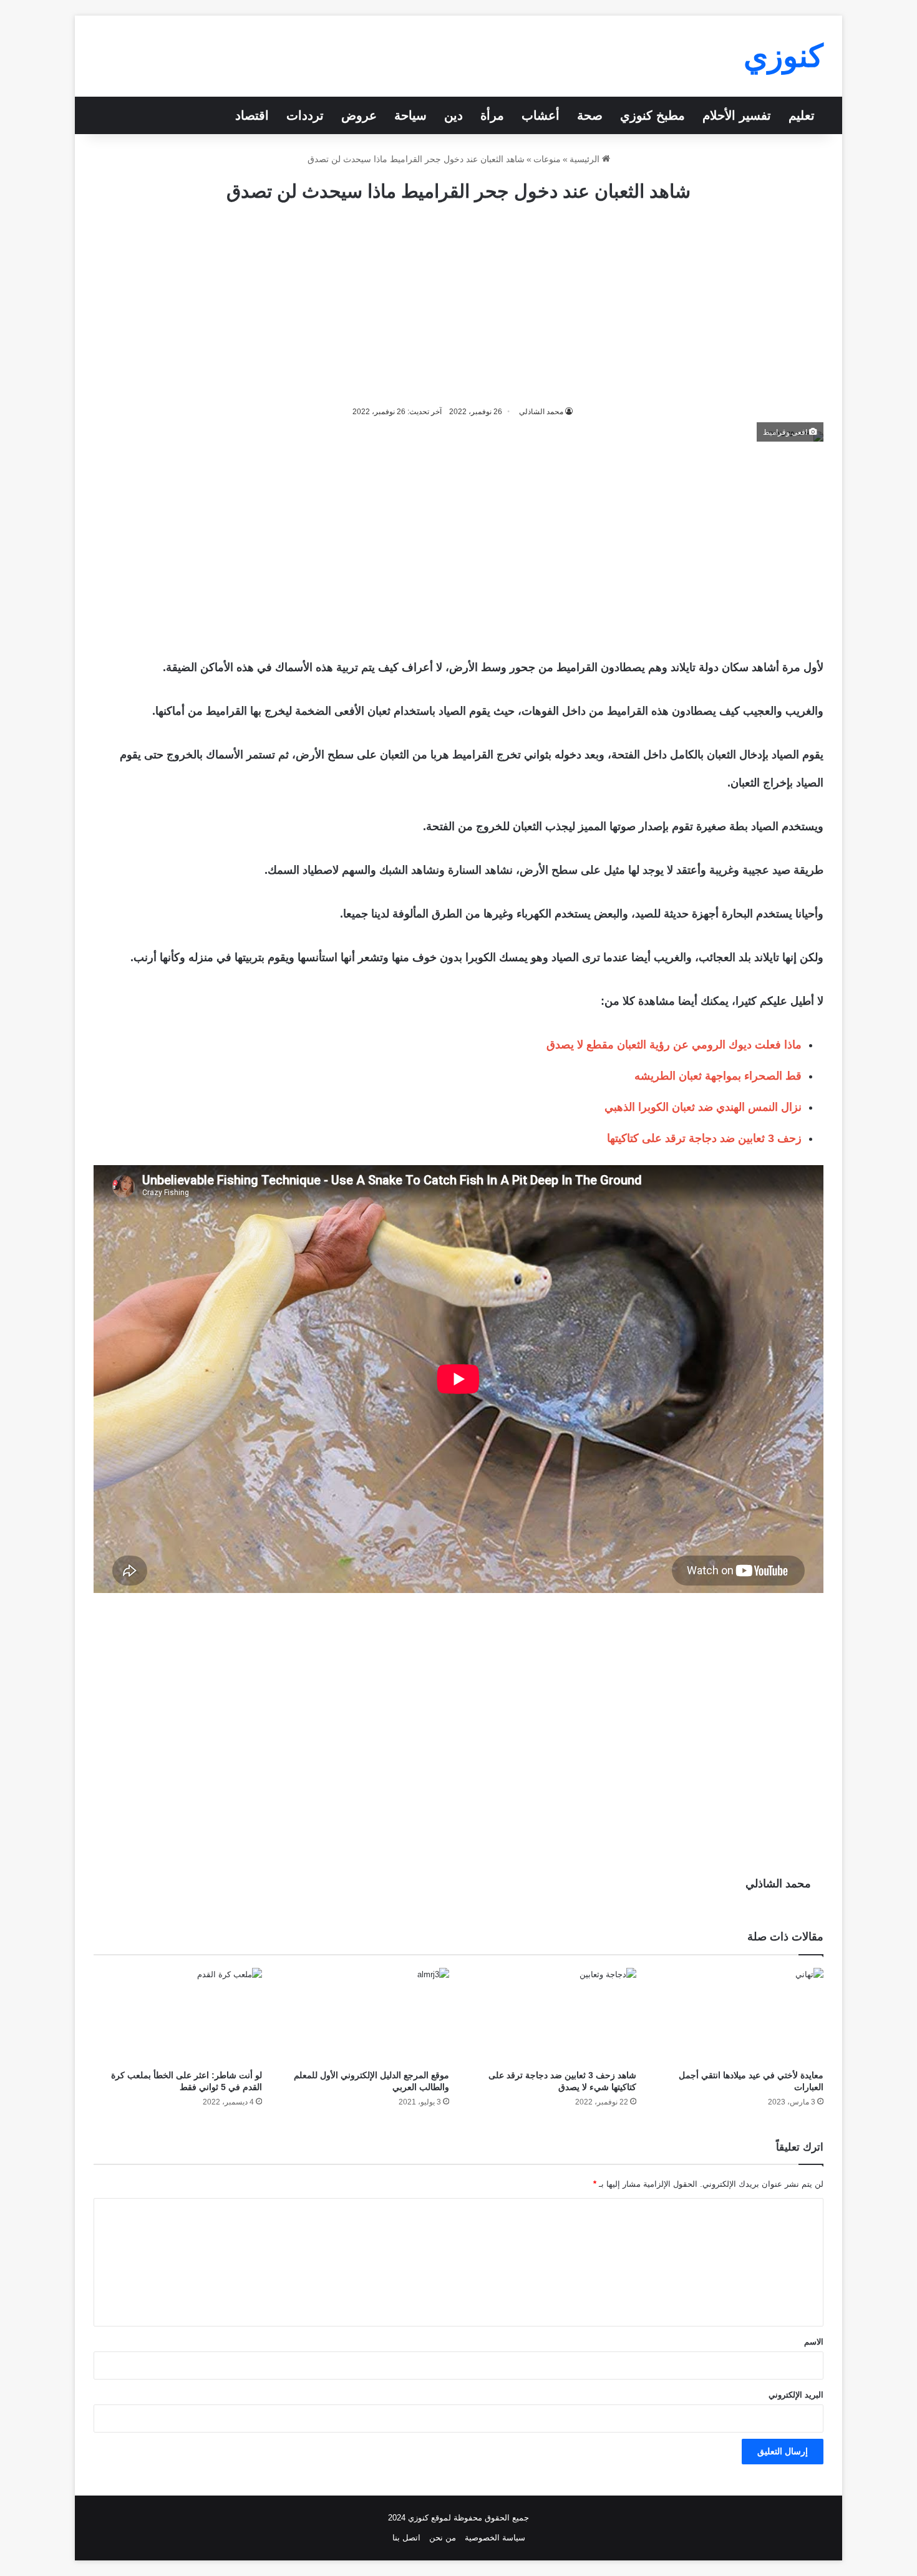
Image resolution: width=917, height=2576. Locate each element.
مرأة (492, 115)
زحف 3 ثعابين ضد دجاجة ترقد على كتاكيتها (704, 1138)
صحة (590, 115)
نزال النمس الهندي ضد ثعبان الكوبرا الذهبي (703, 1107)
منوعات (547, 159)
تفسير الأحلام (737, 115)
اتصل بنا (406, 2538)
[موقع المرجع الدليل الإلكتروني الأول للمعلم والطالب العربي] (365, 2015)
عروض (359, 115)
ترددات (305, 115)
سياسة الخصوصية (495, 2538)
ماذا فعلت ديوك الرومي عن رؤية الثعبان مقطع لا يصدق (674, 1045)
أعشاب (541, 115)
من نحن (443, 2538)
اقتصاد (252, 115)
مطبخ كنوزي (653, 115)
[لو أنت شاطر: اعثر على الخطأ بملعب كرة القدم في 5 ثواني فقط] (178, 2015)
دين (454, 115)
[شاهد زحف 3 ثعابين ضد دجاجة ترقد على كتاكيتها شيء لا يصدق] (552, 2015)
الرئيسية (586, 159)
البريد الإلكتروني (796, 2395)
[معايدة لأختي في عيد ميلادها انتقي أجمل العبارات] (739, 2015)
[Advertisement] (458, 304)
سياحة (410, 115)
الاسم (814, 2342)
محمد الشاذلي (778, 1884)
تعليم (802, 115)
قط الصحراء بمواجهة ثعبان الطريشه (718, 1076)
